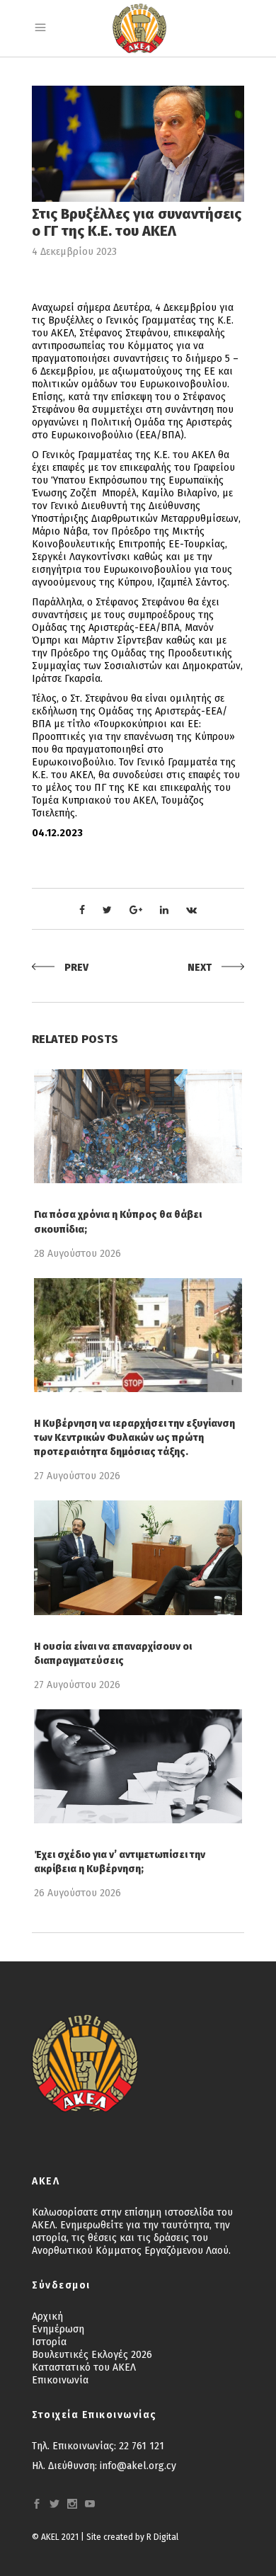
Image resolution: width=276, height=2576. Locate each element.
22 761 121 (142, 2446)
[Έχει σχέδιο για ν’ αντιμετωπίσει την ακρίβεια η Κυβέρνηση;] (138, 1766)
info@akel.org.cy (138, 2466)
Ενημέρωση (58, 2329)
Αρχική (47, 2316)
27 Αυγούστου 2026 (77, 1476)
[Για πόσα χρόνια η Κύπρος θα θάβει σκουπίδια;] (138, 1126)
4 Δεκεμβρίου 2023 (74, 252)
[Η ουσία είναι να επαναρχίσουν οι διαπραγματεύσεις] (138, 1557)
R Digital (162, 2537)
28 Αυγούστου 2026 (77, 1254)
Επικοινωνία (60, 2380)
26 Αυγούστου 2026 (77, 1893)
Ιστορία (49, 2342)
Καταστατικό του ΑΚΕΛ (84, 2367)
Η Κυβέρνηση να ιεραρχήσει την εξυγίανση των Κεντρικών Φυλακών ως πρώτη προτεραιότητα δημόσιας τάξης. (134, 1438)
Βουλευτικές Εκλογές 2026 (92, 2355)
